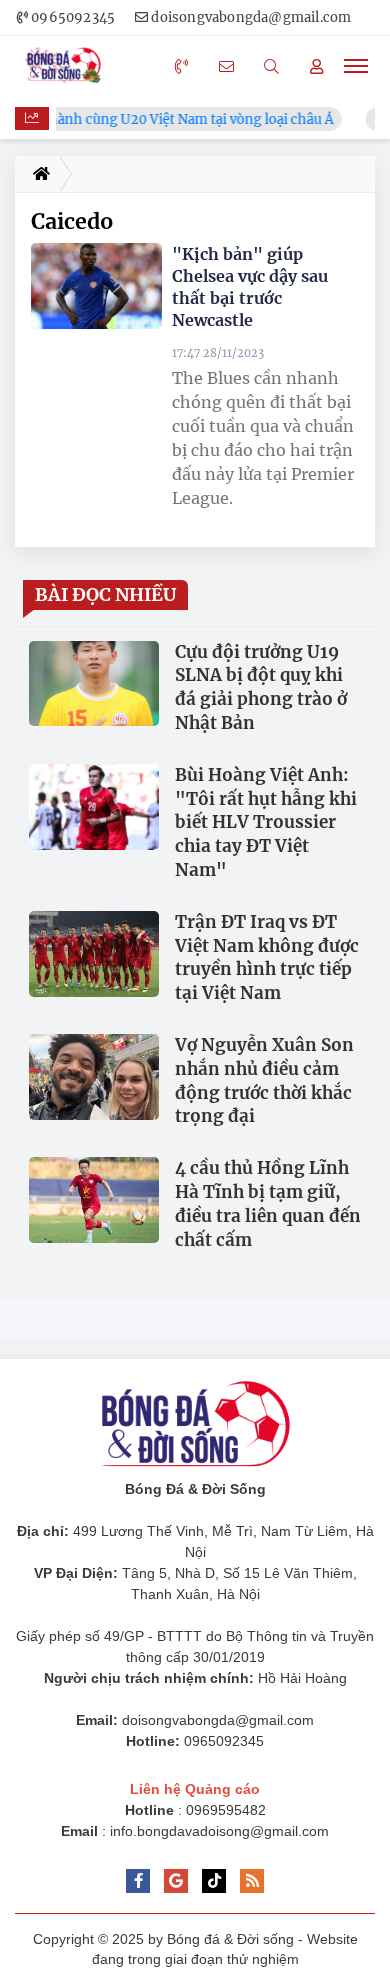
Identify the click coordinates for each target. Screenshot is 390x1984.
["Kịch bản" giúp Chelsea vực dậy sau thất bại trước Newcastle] (96, 286)
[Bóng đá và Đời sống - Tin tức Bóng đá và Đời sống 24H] (68, 66)
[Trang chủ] (37, 174)
